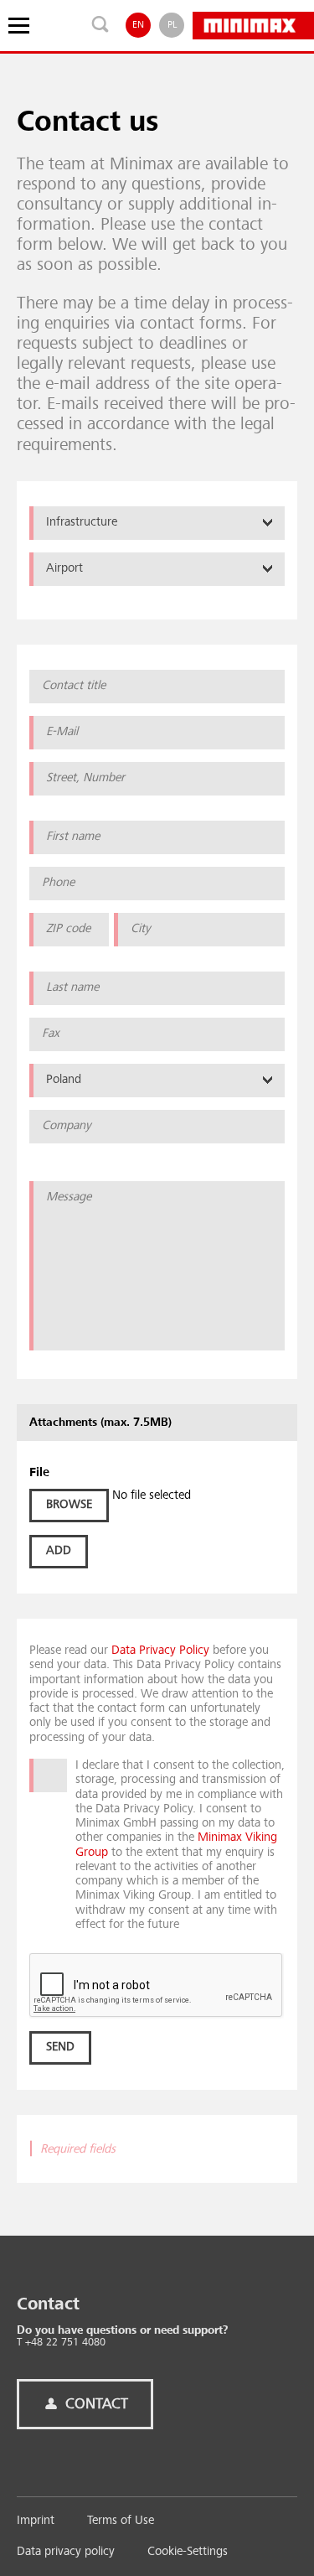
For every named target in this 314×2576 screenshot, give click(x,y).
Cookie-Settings (188, 2552)
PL (172, 25)
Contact (95, 2404)
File (39, 1473)
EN (138, 25)
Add (59, 1551)
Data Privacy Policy (160, 1651)
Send (60, 2047)
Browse (69, 1505)
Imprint (36, 2521)
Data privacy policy (66, 2552)
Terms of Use (121, 2521)
